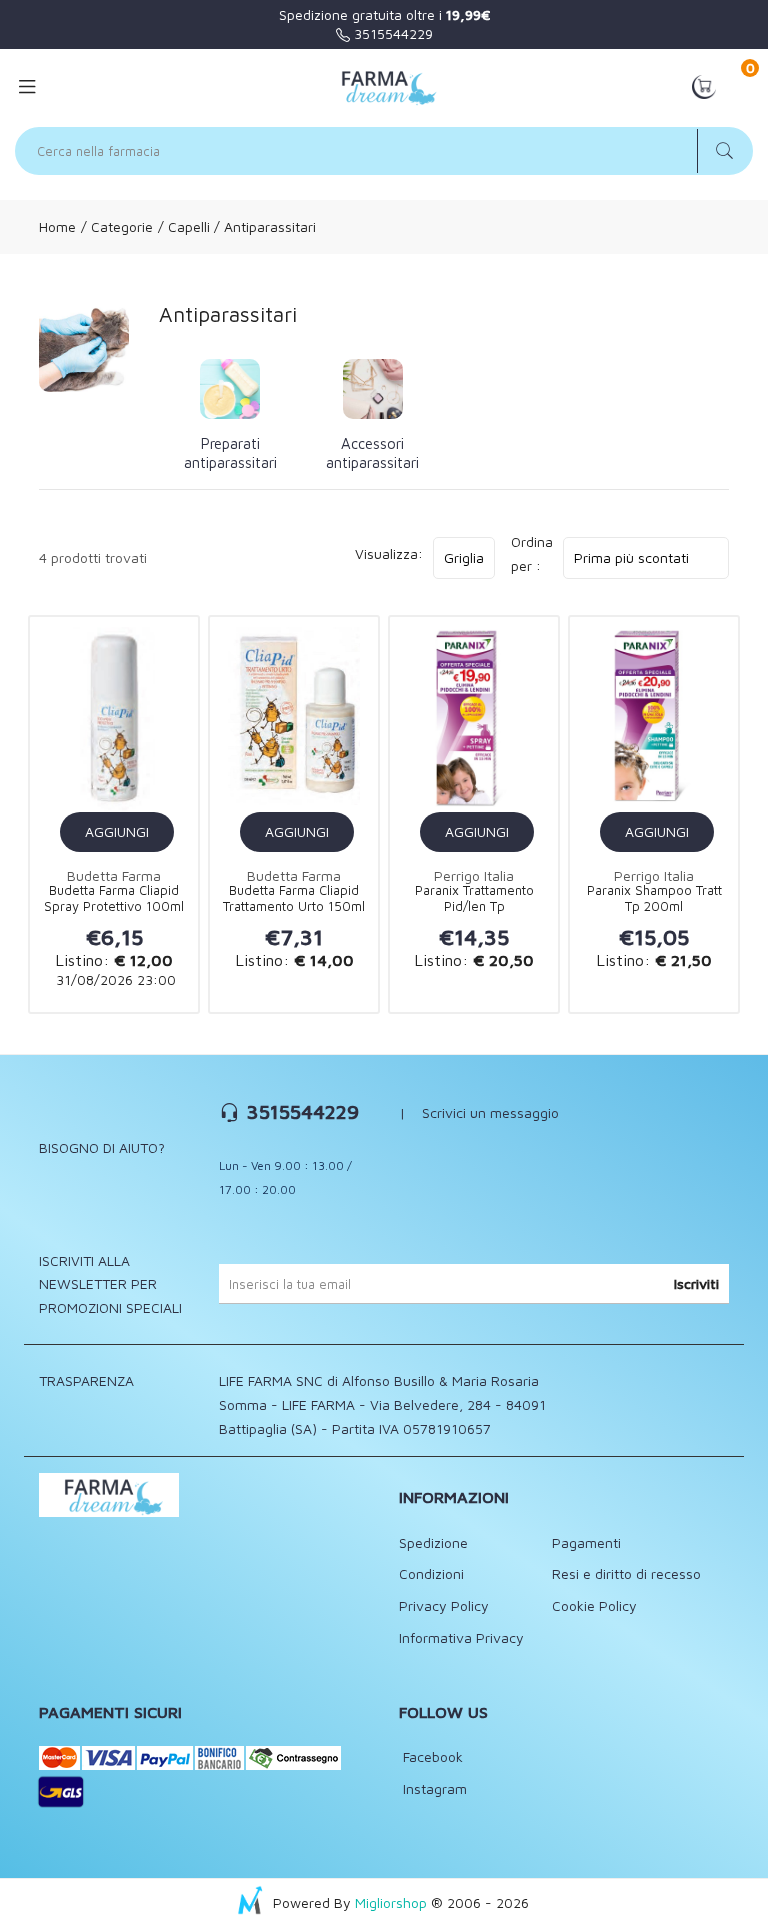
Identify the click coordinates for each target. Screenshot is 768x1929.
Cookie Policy (594, 1605)
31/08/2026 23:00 (114, 979)
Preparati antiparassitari (230, 453)
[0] (704, 85)
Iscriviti (696, 1283)
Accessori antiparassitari (372, 453)
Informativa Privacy (461, 1637)
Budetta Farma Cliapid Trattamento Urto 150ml (294, 898)
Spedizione (433, 1542)
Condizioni (431, 1573)
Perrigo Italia (474, 875)
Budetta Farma (114, 875)
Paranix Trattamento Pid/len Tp (474, 898)
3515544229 (391, 33)
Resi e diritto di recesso (626, 1573)
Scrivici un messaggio (490, 1112)
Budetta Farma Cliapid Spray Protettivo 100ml (114, 898)
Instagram (433, 1788)
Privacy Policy (444, 1605)
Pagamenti (586, 1542)
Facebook (431, 1756)
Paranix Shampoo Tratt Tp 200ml (654, 898)
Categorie (120, 226)
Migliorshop (391, 1902)
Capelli (189, 226)
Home (57, 226)
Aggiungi (117, 831)
